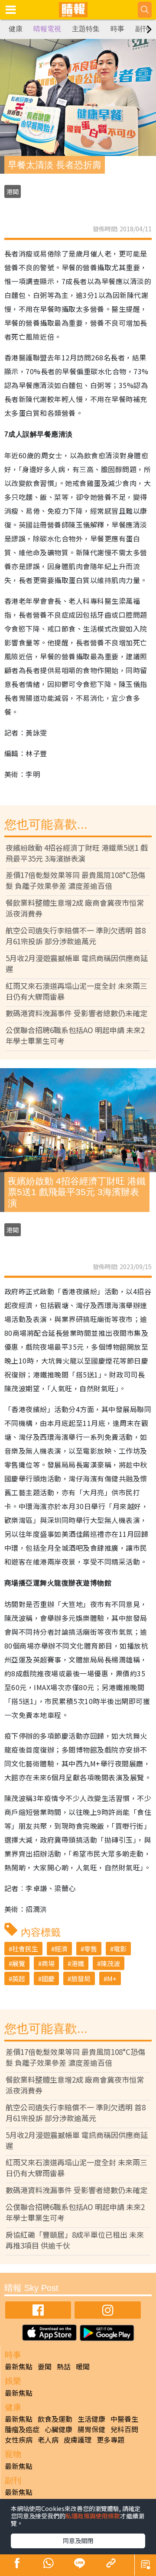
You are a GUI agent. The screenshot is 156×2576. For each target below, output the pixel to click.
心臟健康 (58, 2429)
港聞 (13, 191)
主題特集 (86, 29)
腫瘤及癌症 (22, 2429)
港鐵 (78, 1963)
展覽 (19, 1963)
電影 (120, 1949)
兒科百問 (124, 2429)
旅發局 (81, 1978)
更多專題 (110, 2440)
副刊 (142, 29)
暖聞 (83, 2366)
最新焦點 (19, 2366)
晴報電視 (47, 29)
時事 (117, 29)
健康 (16, 29)
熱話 (64, 2366)
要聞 (45, 2366)
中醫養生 (124, 2419)
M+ (112, 1978)
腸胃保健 (91, 2429)
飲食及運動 (55, 2419)
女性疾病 (19, 2440)
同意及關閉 (78, 2540)
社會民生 (25, 1949)
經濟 (61, 1949)
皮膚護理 (78, 2440)
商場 (48, 1963)
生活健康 (91, 2419)
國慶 (48, 1978)
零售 (91, 1949)
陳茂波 (110, 1963)
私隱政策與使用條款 (93, 2516)
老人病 (48, 2440)
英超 (19, 1978)
